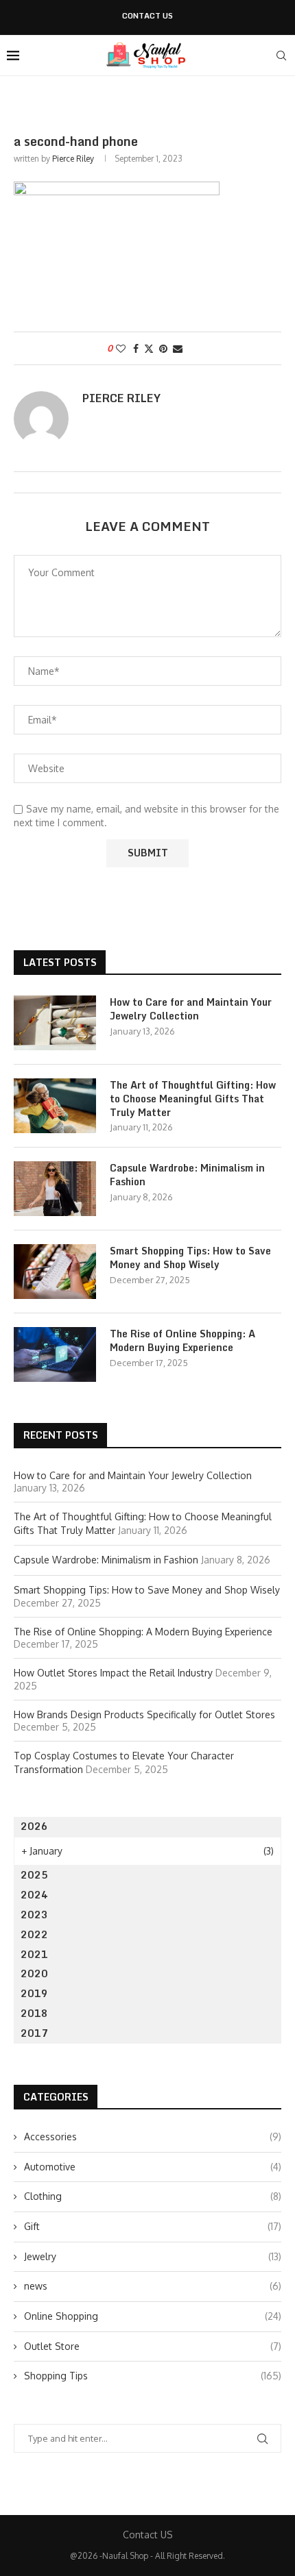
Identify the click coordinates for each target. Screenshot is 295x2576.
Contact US (147, 16)
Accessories (153, 2137)
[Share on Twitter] (149, 348)
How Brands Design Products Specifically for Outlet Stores (144, 1714)
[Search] (281, 55)
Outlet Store (153, 2346)
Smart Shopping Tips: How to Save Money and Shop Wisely (190, 1258)
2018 (34, 2013)
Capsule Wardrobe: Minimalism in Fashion (187, 1175)
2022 (34, 1934)
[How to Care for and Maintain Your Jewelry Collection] (55, 1023)
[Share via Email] (178, 348)
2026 (34, 1826)
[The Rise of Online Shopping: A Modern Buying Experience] (55, 1354)
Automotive (153, 2167)
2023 (34, 1915)
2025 (34, 1875)
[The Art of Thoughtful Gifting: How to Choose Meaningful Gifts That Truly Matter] (55, 1106)
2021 (34, 1954)
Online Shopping (153, 2316)
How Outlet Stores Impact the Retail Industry (113, 1673)
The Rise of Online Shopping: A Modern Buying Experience (182, 1340)
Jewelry (153, 2256)
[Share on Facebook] (136, 348)
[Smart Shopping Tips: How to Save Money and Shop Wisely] (55, 1272)
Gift (153, 2226)
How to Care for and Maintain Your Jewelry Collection (191, 1009)
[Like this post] (121, 348)
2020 (34, 1973)
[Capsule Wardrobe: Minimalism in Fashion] (55, 1189)
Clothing (153, 2196)
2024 (34, 1895)
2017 (34, 2033)
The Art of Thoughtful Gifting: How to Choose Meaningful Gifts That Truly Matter (193, 1099)
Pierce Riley (73, 159)
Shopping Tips (153, 2376)
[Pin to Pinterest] (163, 348)
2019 (34, 1993)
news (153, 2286)
